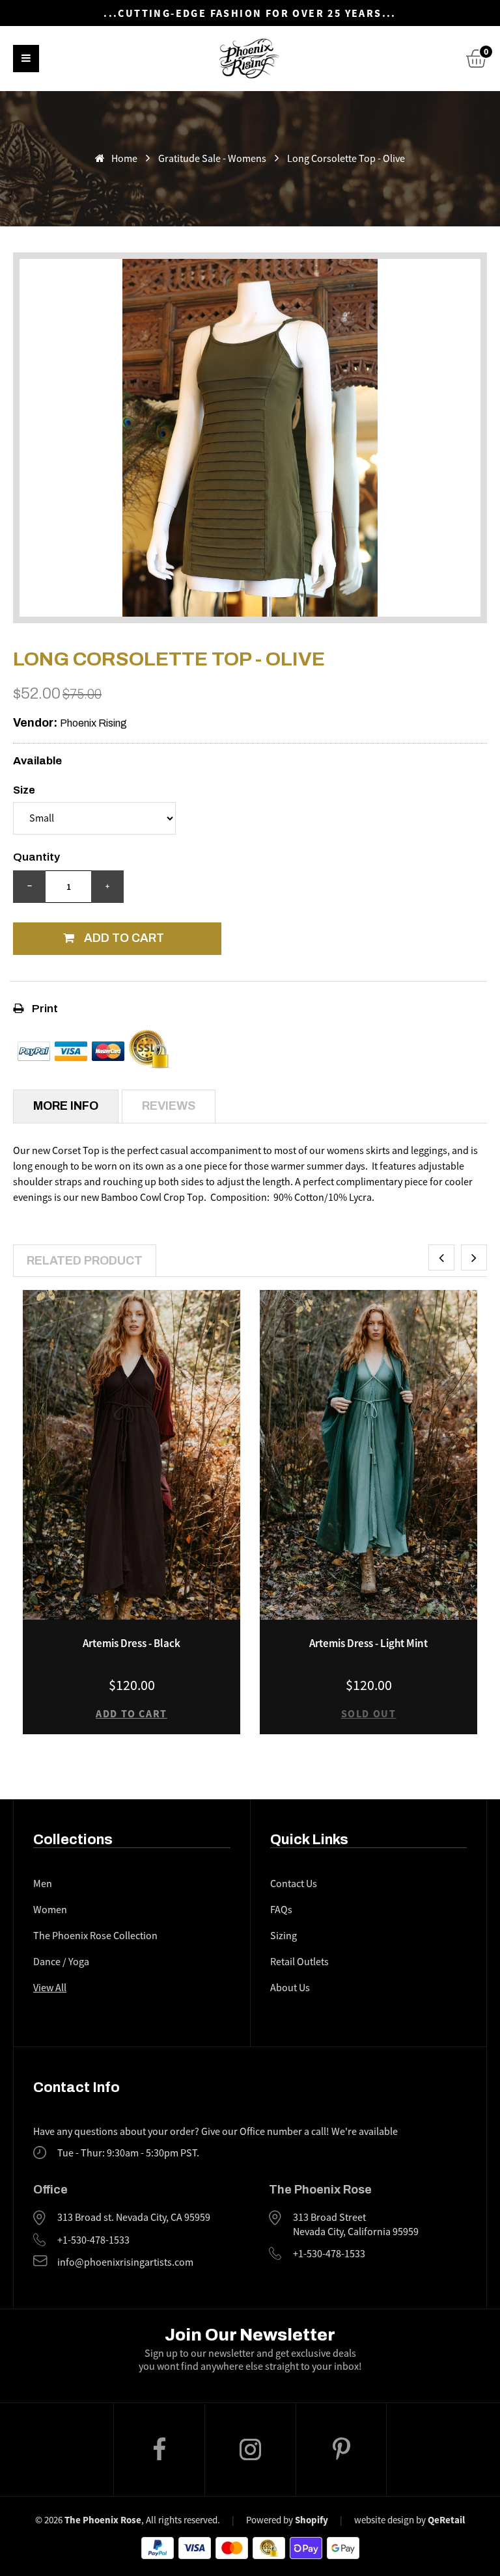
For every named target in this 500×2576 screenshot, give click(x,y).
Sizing (284, 1936)
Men (43, 1884)
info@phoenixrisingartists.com (125, 2262)
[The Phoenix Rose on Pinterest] (341, 2449)
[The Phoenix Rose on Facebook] (159, 2449)
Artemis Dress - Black (132, 1643)
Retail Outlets (299, 1962)
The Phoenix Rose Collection (95, 1936)
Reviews (169, 1106)
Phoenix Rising (93, 723)
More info (66, 1106)
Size (24, 790)
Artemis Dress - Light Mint (368, 1643)
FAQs (281, 1910)
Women (50, 1910)
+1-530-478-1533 (93, 2240)
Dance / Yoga (61, 1962)
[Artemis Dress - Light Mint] (368, 1455)
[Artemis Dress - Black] (132, 1455)
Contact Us (294, 1884)
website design (384, 2520)
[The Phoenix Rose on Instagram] (250, 2450)
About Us (290, 1988)
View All (50, 1988)
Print (44, 1009)
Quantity (36, 857)
